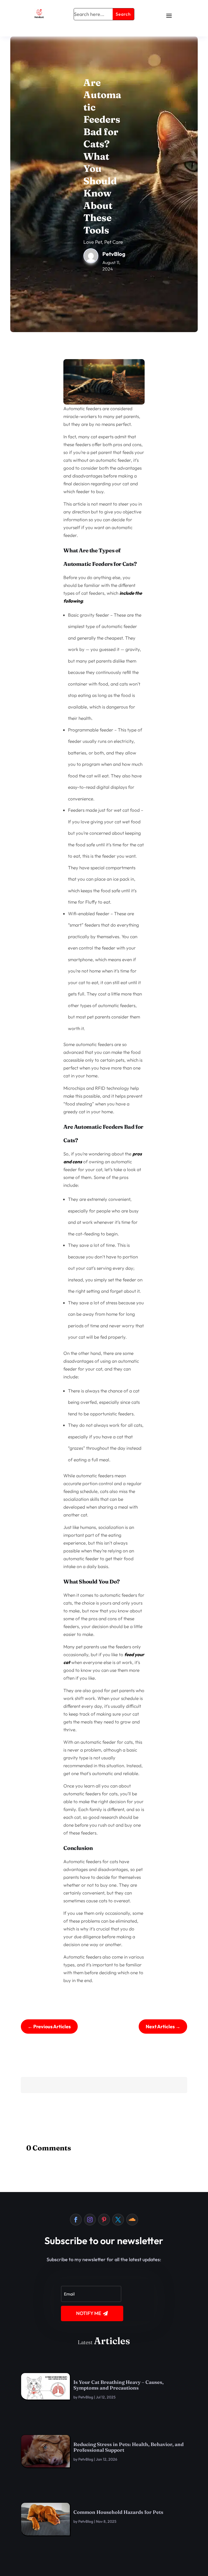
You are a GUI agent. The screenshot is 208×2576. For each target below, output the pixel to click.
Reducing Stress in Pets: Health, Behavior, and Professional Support (129, 2447)
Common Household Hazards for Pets (118, 2512)
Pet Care (114, 242)
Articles (112, 2341)
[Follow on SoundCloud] (132, 2220)
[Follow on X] (118, 2220)
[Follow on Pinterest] (104, 2220)
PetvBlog (86, 2397)
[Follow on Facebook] (76, 2220)
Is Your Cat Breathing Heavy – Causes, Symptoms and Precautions (118, 2385)
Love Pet (93, 242)
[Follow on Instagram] (90, 2220)
